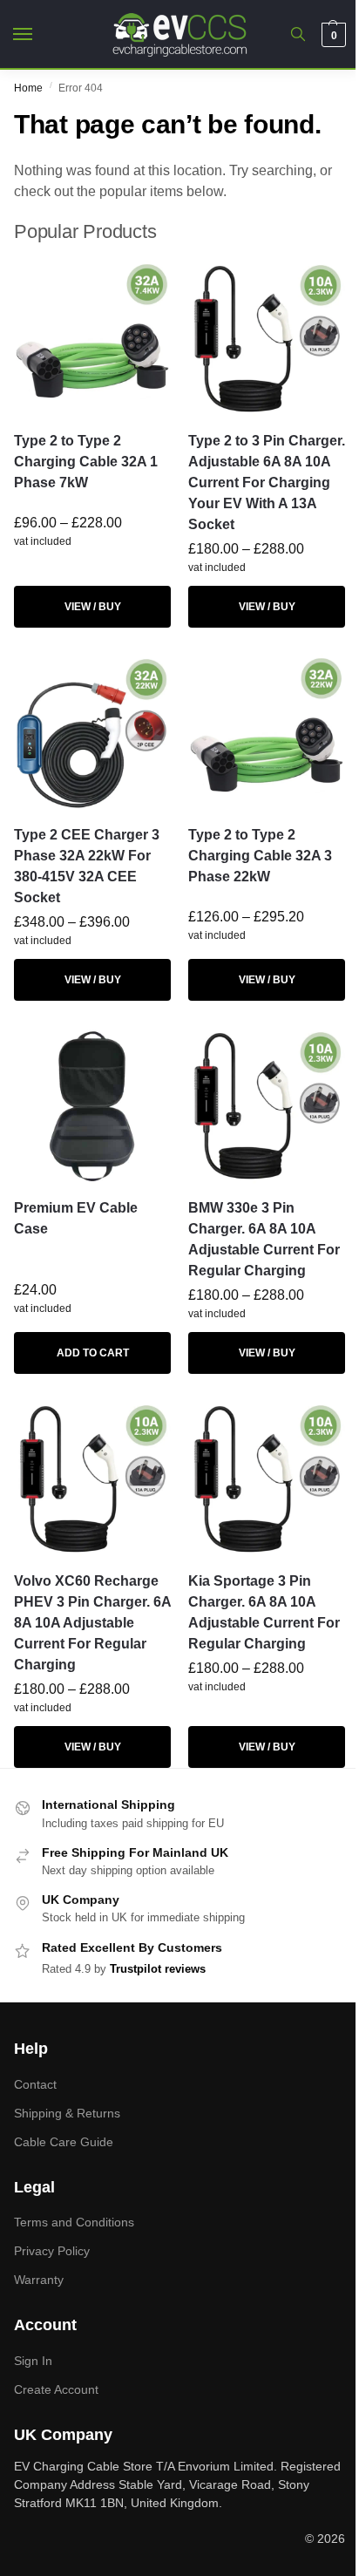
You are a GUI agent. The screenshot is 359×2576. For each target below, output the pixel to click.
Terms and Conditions (74, 2222)
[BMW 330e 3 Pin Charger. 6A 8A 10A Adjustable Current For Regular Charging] (267, 1105)
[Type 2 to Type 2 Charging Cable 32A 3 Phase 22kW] (267, 732)
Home (28, 88)
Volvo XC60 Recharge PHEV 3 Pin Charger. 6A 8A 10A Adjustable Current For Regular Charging (92, 1623)
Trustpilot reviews (158, 1969)
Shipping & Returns (67, 2113)
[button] (332, 35)
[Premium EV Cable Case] (92, 1105)
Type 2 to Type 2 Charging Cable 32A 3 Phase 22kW (260, 856)
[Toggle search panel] (298, 34)
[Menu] (39, 35)
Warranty (39, 2280)
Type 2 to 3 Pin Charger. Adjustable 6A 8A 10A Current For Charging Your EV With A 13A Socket (267, 483)
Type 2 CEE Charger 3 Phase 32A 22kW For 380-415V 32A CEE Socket (87, 866)
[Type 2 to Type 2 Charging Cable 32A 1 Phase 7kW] (92, 338)
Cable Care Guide (64, 2142)
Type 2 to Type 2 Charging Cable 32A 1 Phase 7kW (86, 462)
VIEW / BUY (93, 607)
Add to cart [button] (93, 1353)
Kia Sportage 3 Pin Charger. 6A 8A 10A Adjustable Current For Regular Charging (264, 1612)
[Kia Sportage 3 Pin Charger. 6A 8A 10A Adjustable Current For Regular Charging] (267, 1478)
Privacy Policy (52, 2251)
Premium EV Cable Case (76, 1218)
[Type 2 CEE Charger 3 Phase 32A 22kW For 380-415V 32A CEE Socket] (92, 732)
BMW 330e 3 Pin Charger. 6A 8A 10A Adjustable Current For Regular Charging (264, 1239)
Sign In (33, 2361)
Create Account (56, 2389)
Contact (35, 2084)
